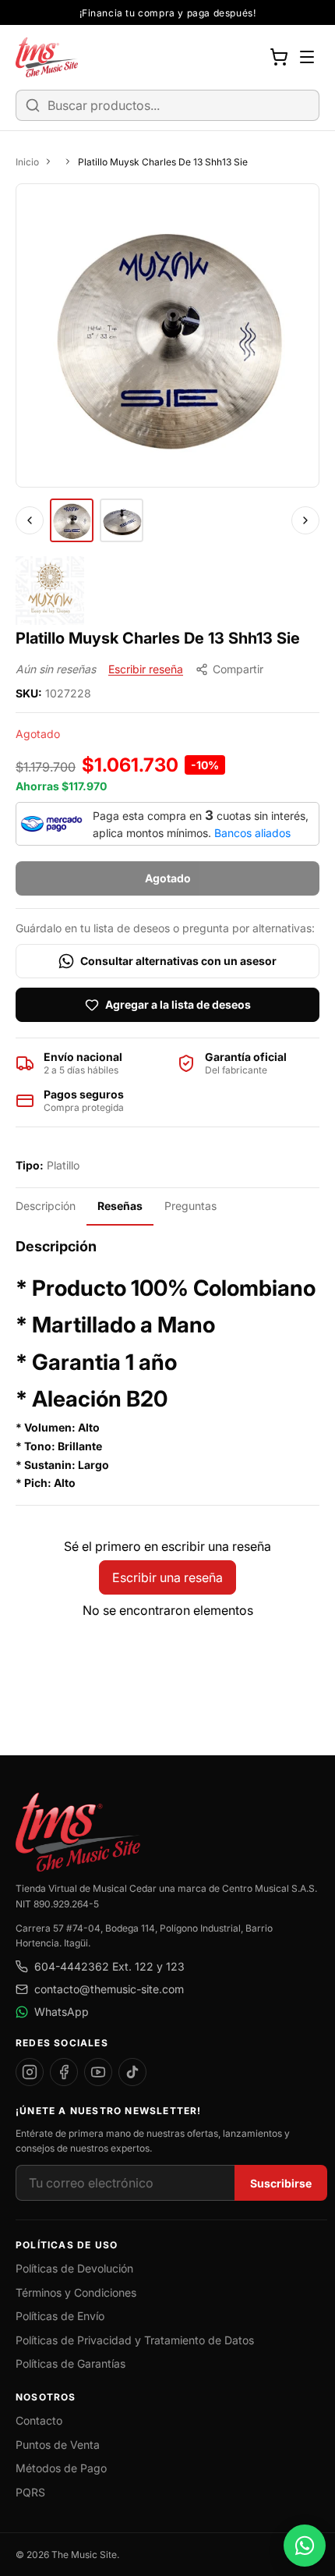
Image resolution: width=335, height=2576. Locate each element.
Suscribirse (281, 2183)
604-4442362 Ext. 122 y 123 (109, 1966)
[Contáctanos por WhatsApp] (305, 2546)
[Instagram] (30, 2072)
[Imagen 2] (122, 520)
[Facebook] (64, 2072)
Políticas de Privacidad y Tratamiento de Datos (135, 2340)
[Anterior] (30, 520)
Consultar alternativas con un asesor (178, 961)
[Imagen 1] (72, 520)
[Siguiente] (305, 520)
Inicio (27, 162)
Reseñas (120, 1206)
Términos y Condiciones (76, 2292)
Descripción (46, 1206)
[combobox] (167, 105)
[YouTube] (98, 2072)
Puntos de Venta (58, 2445)
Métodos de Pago (61, 2468)
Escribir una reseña (167, 1577)
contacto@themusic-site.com (109, 1989)
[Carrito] (279, 57)
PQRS (30, 2492)
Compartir (238, 669)
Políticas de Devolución (74, 2268)
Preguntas (190, 1206)
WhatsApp (62, 2012)
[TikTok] (132, 2072)
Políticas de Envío (60, 2316)
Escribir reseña (146, 669)
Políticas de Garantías (71, 2363)
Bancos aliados (252, 833)
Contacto (39, 2420)
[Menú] (307, 57)
